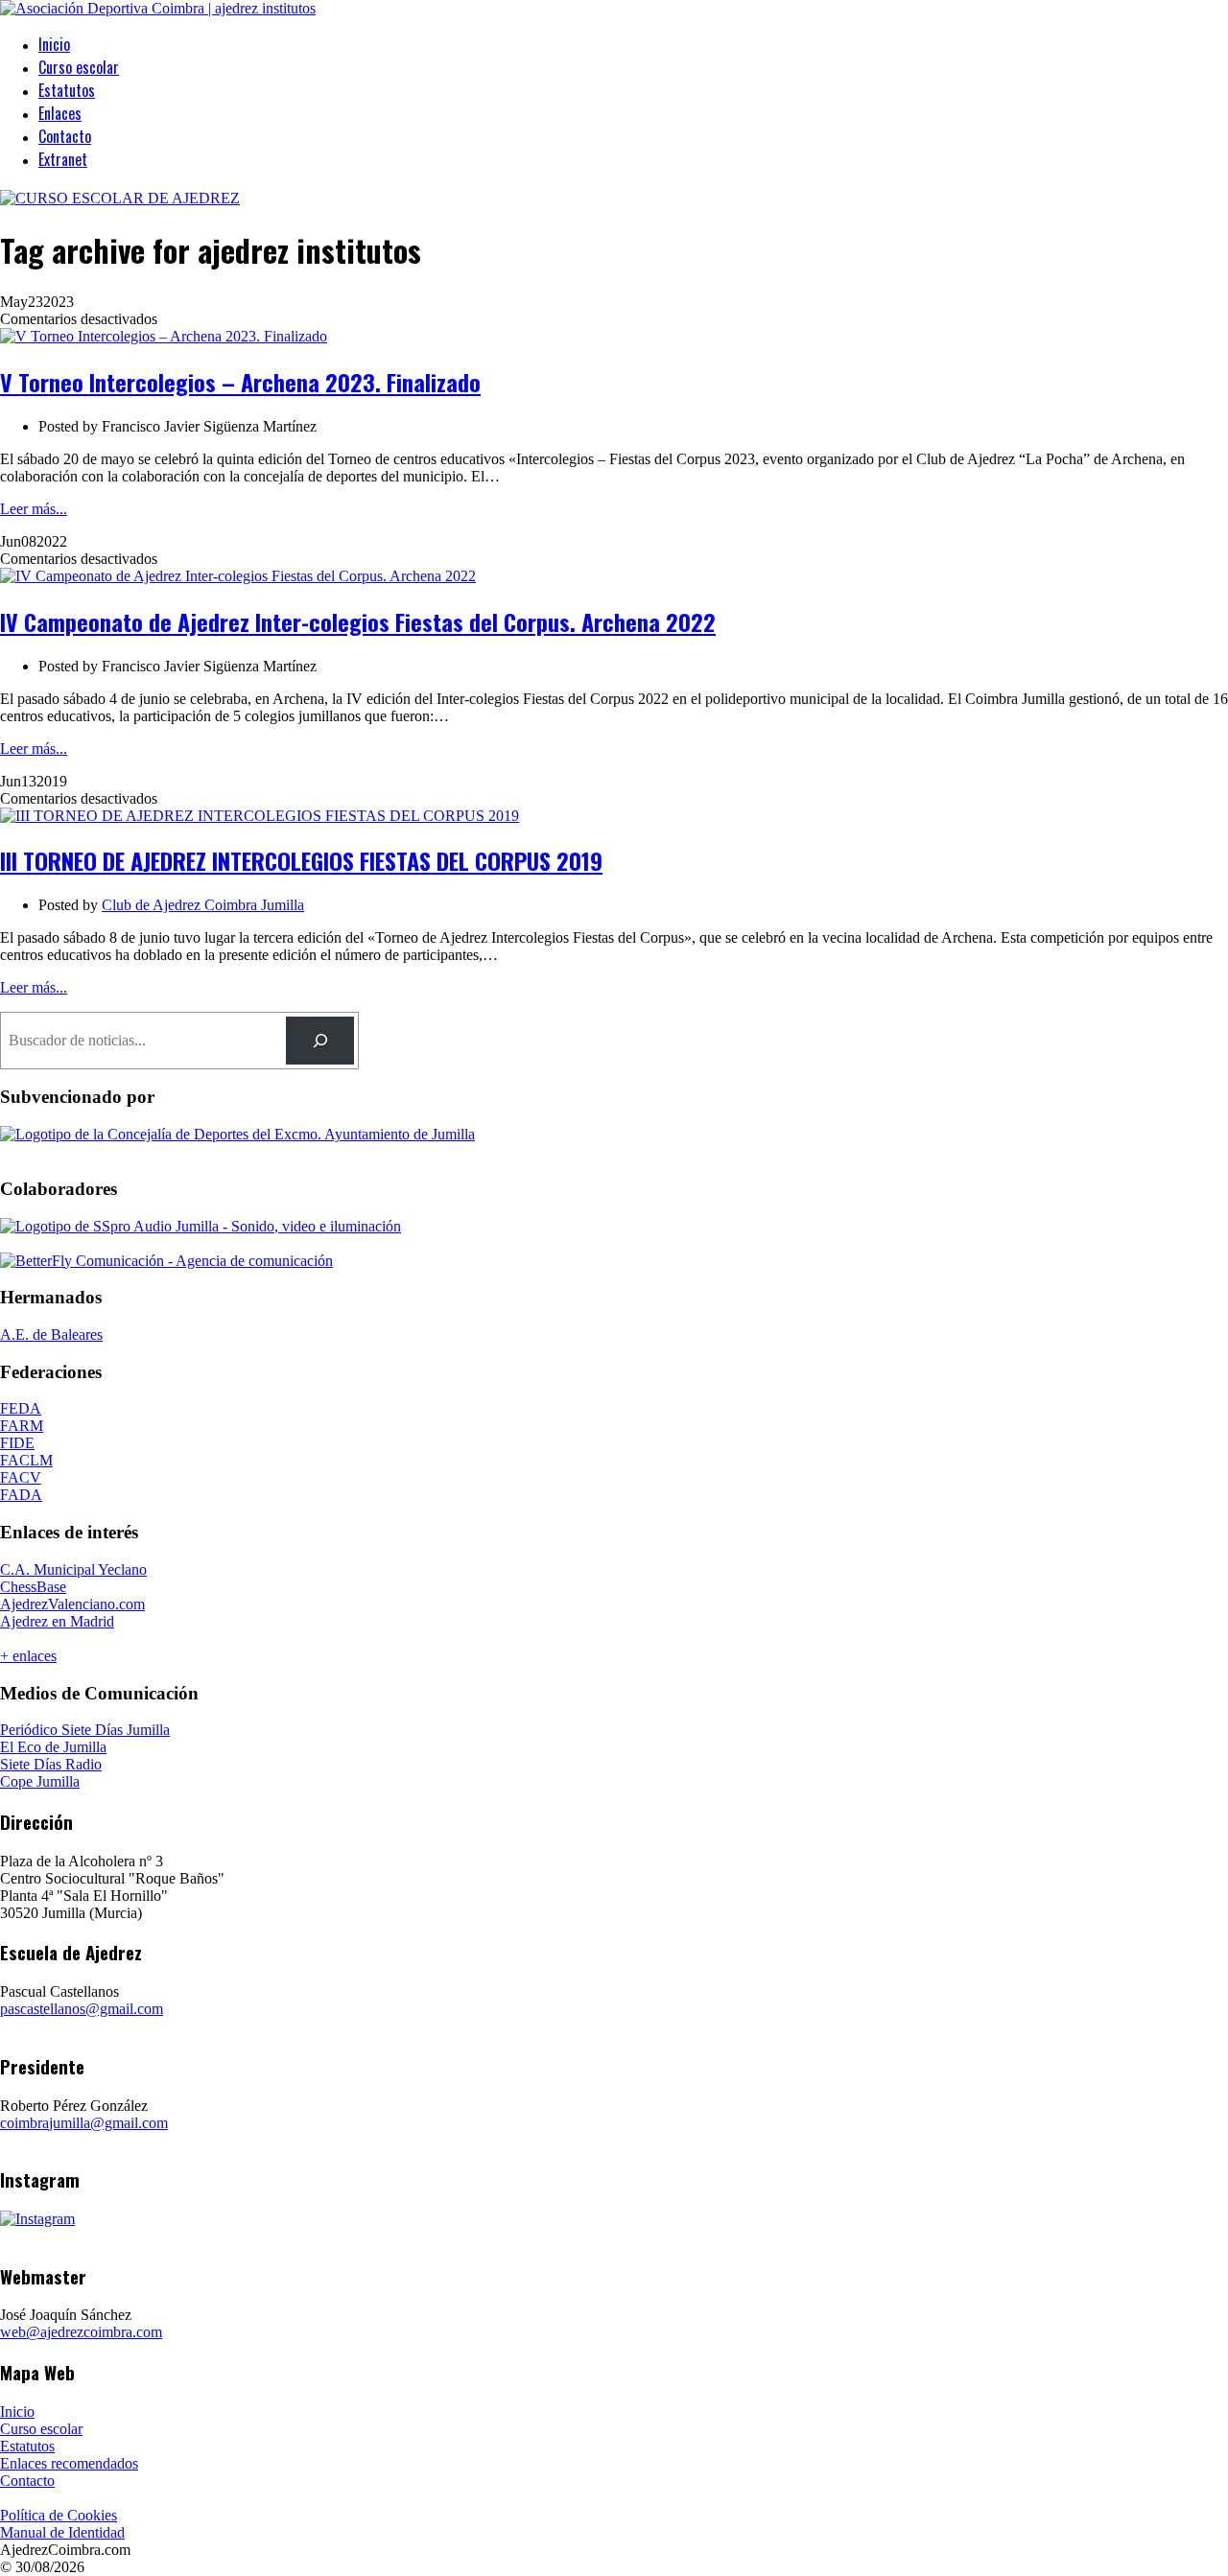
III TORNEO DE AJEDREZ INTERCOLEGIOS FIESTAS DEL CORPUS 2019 (301, 860)
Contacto (65, 136)
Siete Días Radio (51, 1764)
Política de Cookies (59, 2515)
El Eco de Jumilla (53, 1747)
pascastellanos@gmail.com (82, 2009)
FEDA (21, 1408)
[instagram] (37, 2219)
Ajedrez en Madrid (57, 1621)
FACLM (26, 1460)
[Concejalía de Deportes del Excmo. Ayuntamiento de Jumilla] (237, 1134)
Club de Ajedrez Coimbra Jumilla (203, 905)
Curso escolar (79, 67)
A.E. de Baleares (51, 1335)
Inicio (54, 44)
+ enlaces (28, 1656)
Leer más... (34, 509)
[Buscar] (320, 1040)
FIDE (17, 1443)
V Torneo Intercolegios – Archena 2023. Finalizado (240, 382)
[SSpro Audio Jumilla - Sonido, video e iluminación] (201, 1226)
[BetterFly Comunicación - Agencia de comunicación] (166, 1261)
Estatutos (67, 90)
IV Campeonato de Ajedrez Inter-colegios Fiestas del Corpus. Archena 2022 (358, 621)
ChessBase (33, 1587)
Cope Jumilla (40, 1781)
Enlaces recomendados (69, 2463)
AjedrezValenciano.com (72, 1604)
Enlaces (60, 113)
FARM (22, 1426)
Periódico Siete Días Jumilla (85, 1730)
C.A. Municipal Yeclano (73, 1569)
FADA (21, 1495)
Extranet (63, 159)
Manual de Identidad (62, 2532)
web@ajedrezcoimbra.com (81, 2332)
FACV (21, 1477)
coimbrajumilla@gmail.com (84, 2123)
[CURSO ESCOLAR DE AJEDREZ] (120, 198)
